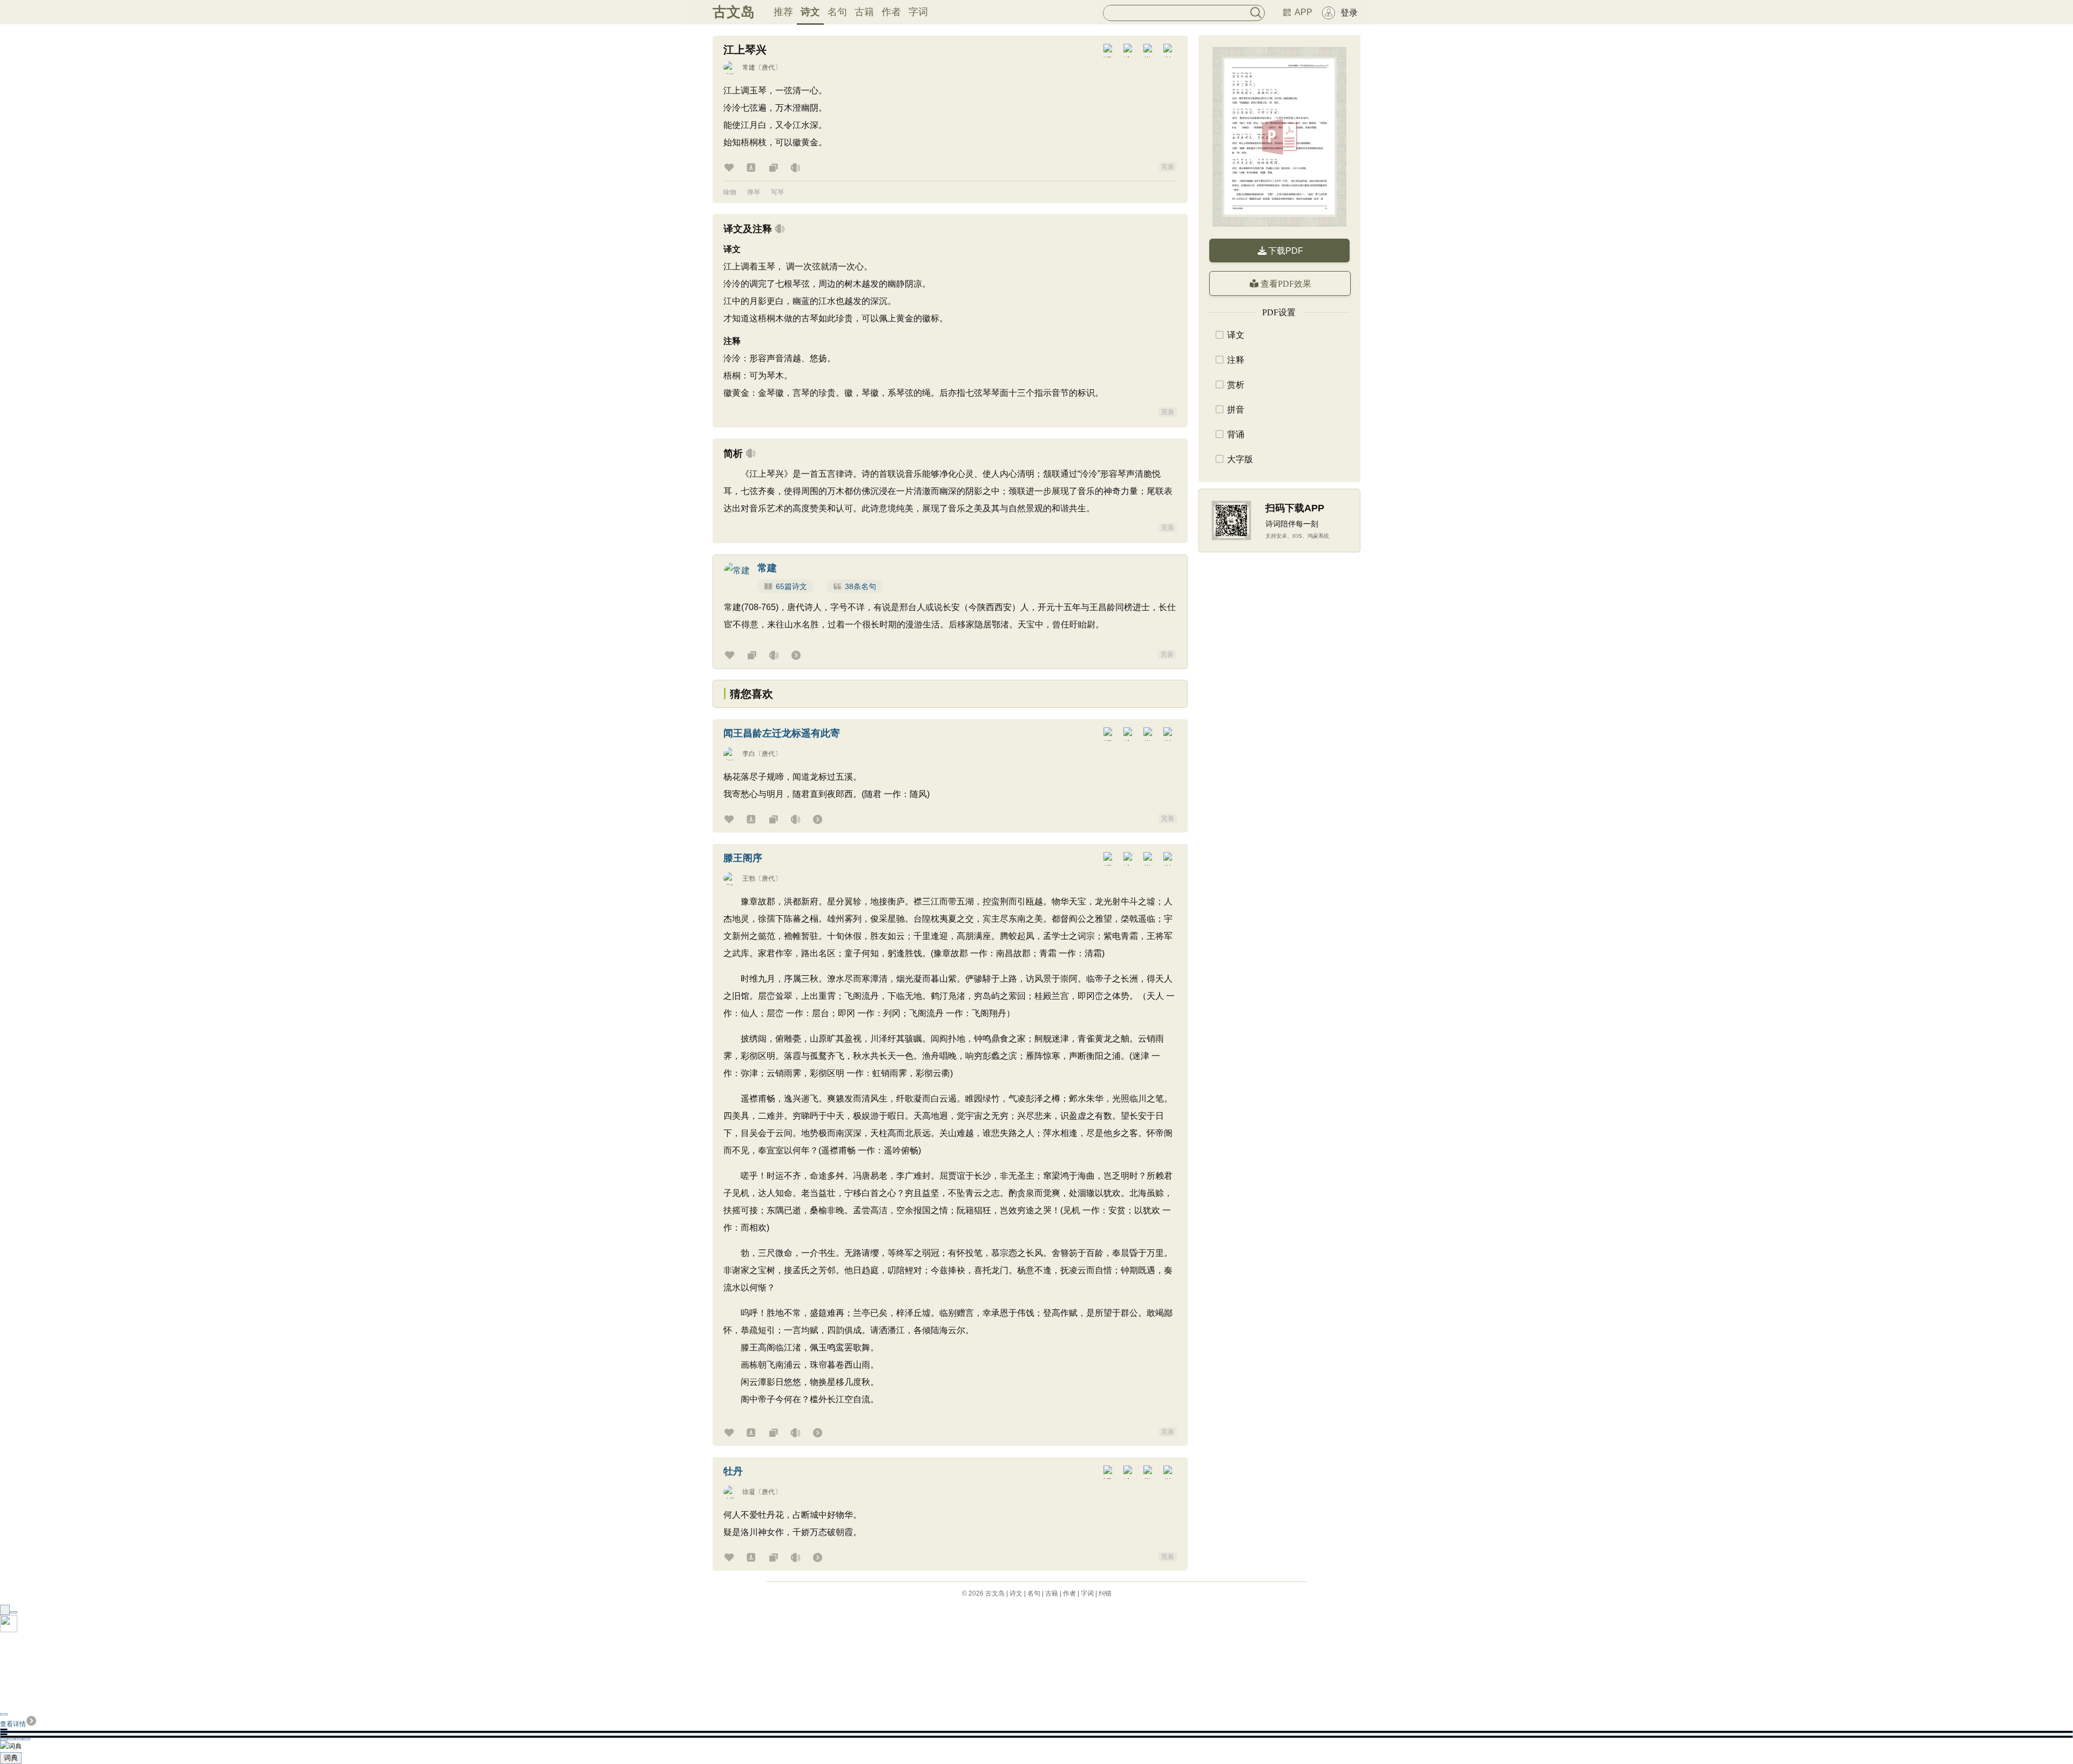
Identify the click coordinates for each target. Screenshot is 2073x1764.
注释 (1236, 360)
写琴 (777, 192)
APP (1303, 12)
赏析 (1236, 385)
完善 (1168, 167)
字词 (918, 12)
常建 (749, 67)
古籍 (864, 12)
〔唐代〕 (768, 67)
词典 (11, 1758)
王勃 (749, 878)
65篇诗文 (791, 586)
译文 (1236, 335)
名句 (837, 12)
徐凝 (749, 1492)
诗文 (810, 12)
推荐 (783, 12)
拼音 (1236, 410)
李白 (749, 754)
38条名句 (861, 586)
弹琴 (754, 192)
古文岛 (734, 12)
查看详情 (13, 1724)
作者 (891, 12)
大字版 (1240, 459)
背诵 (1236, 434)
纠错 (1105, 1593)
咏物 (730, 192)
